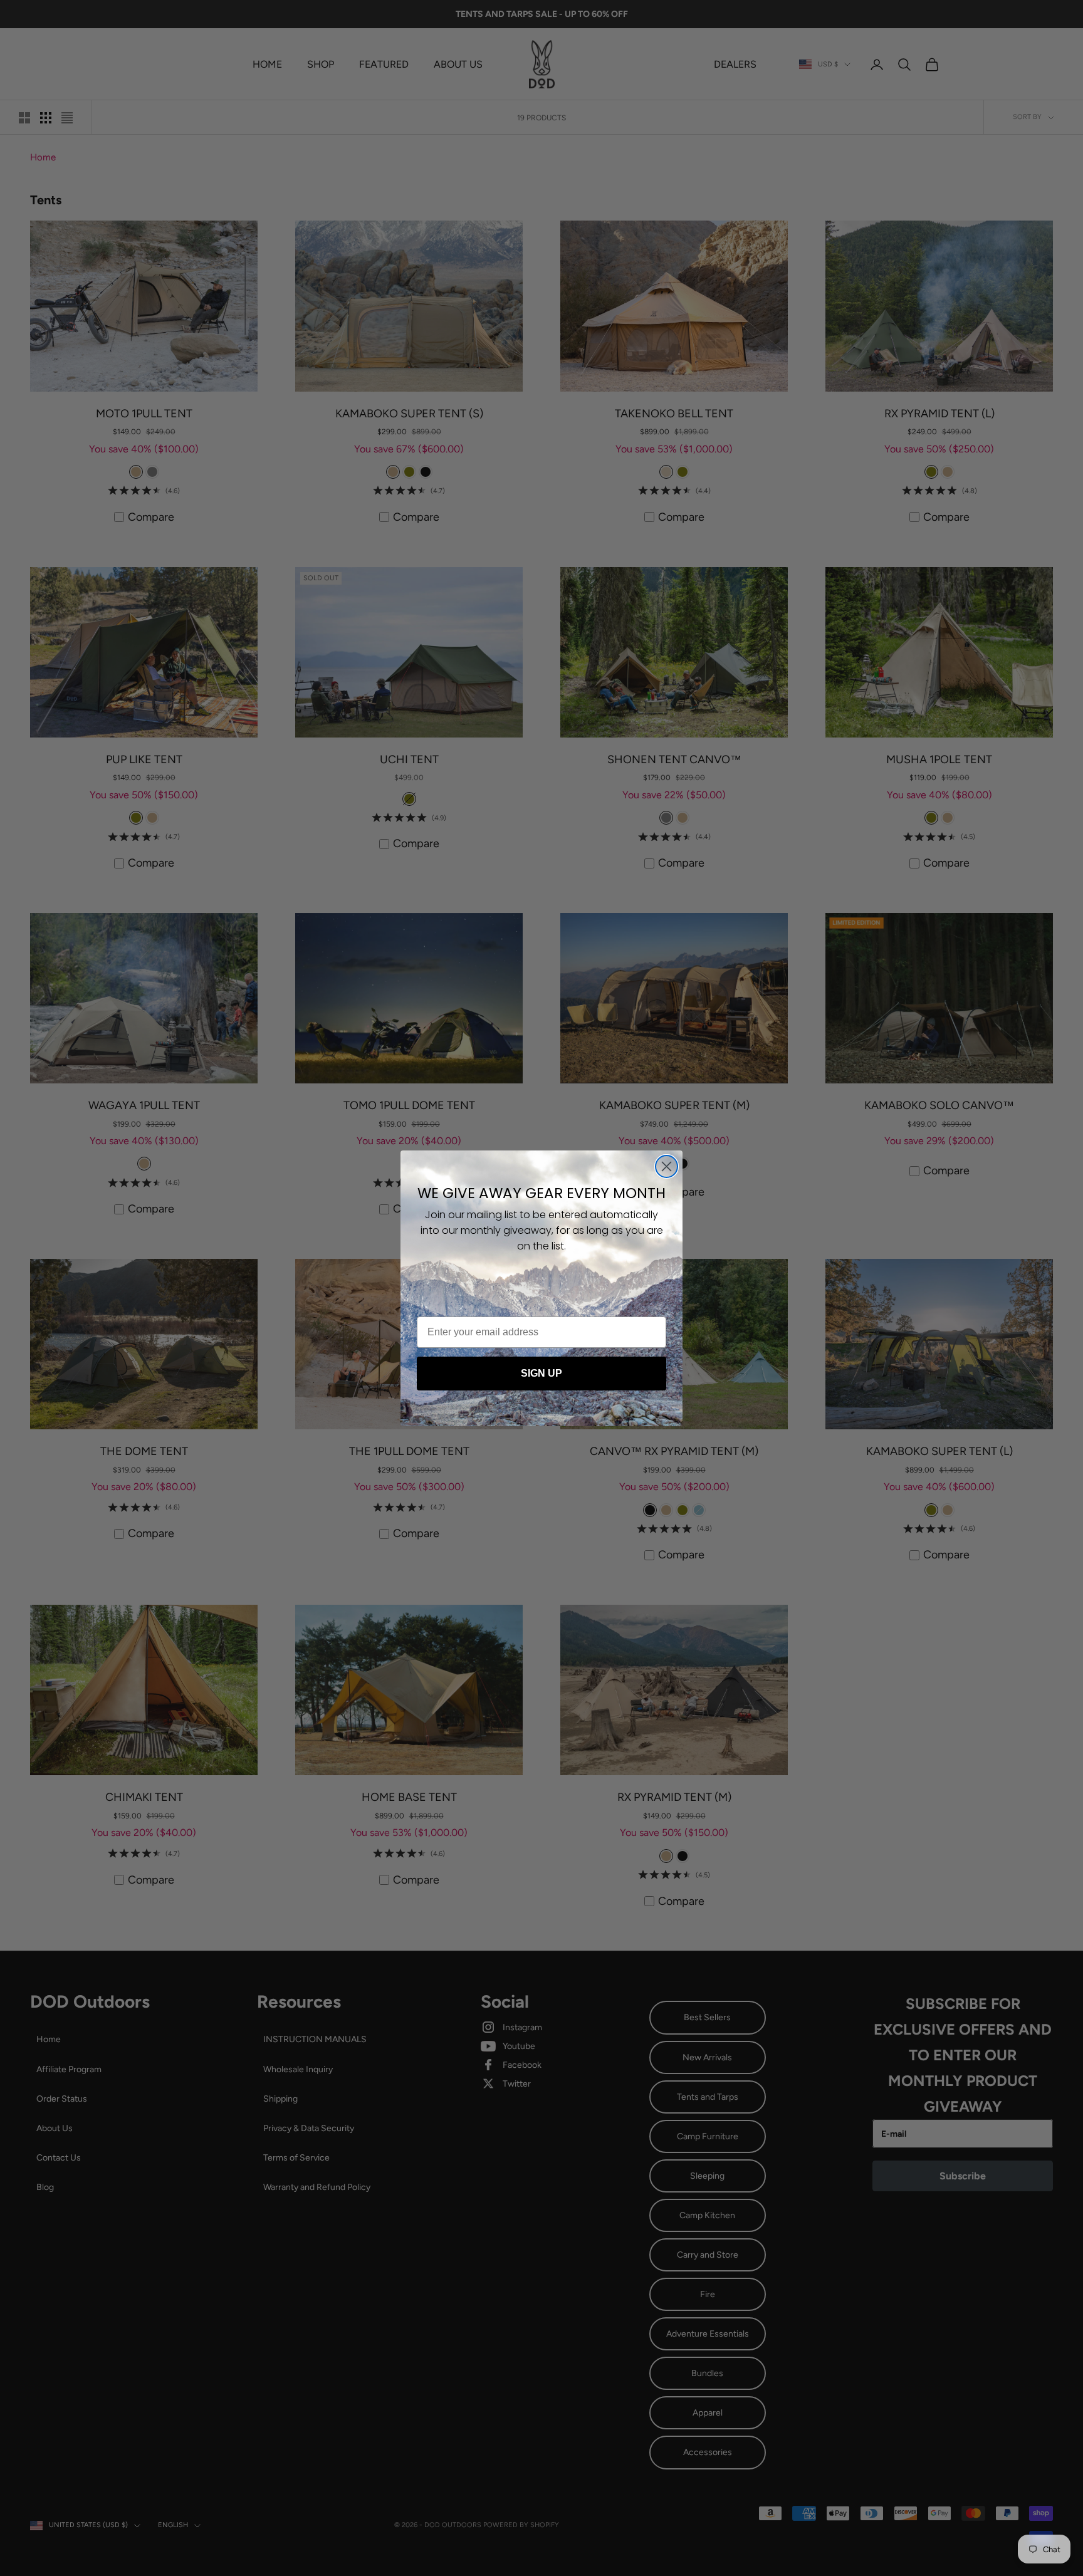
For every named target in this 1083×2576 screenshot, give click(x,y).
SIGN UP (541, 1373)
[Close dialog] (667, 1166)
